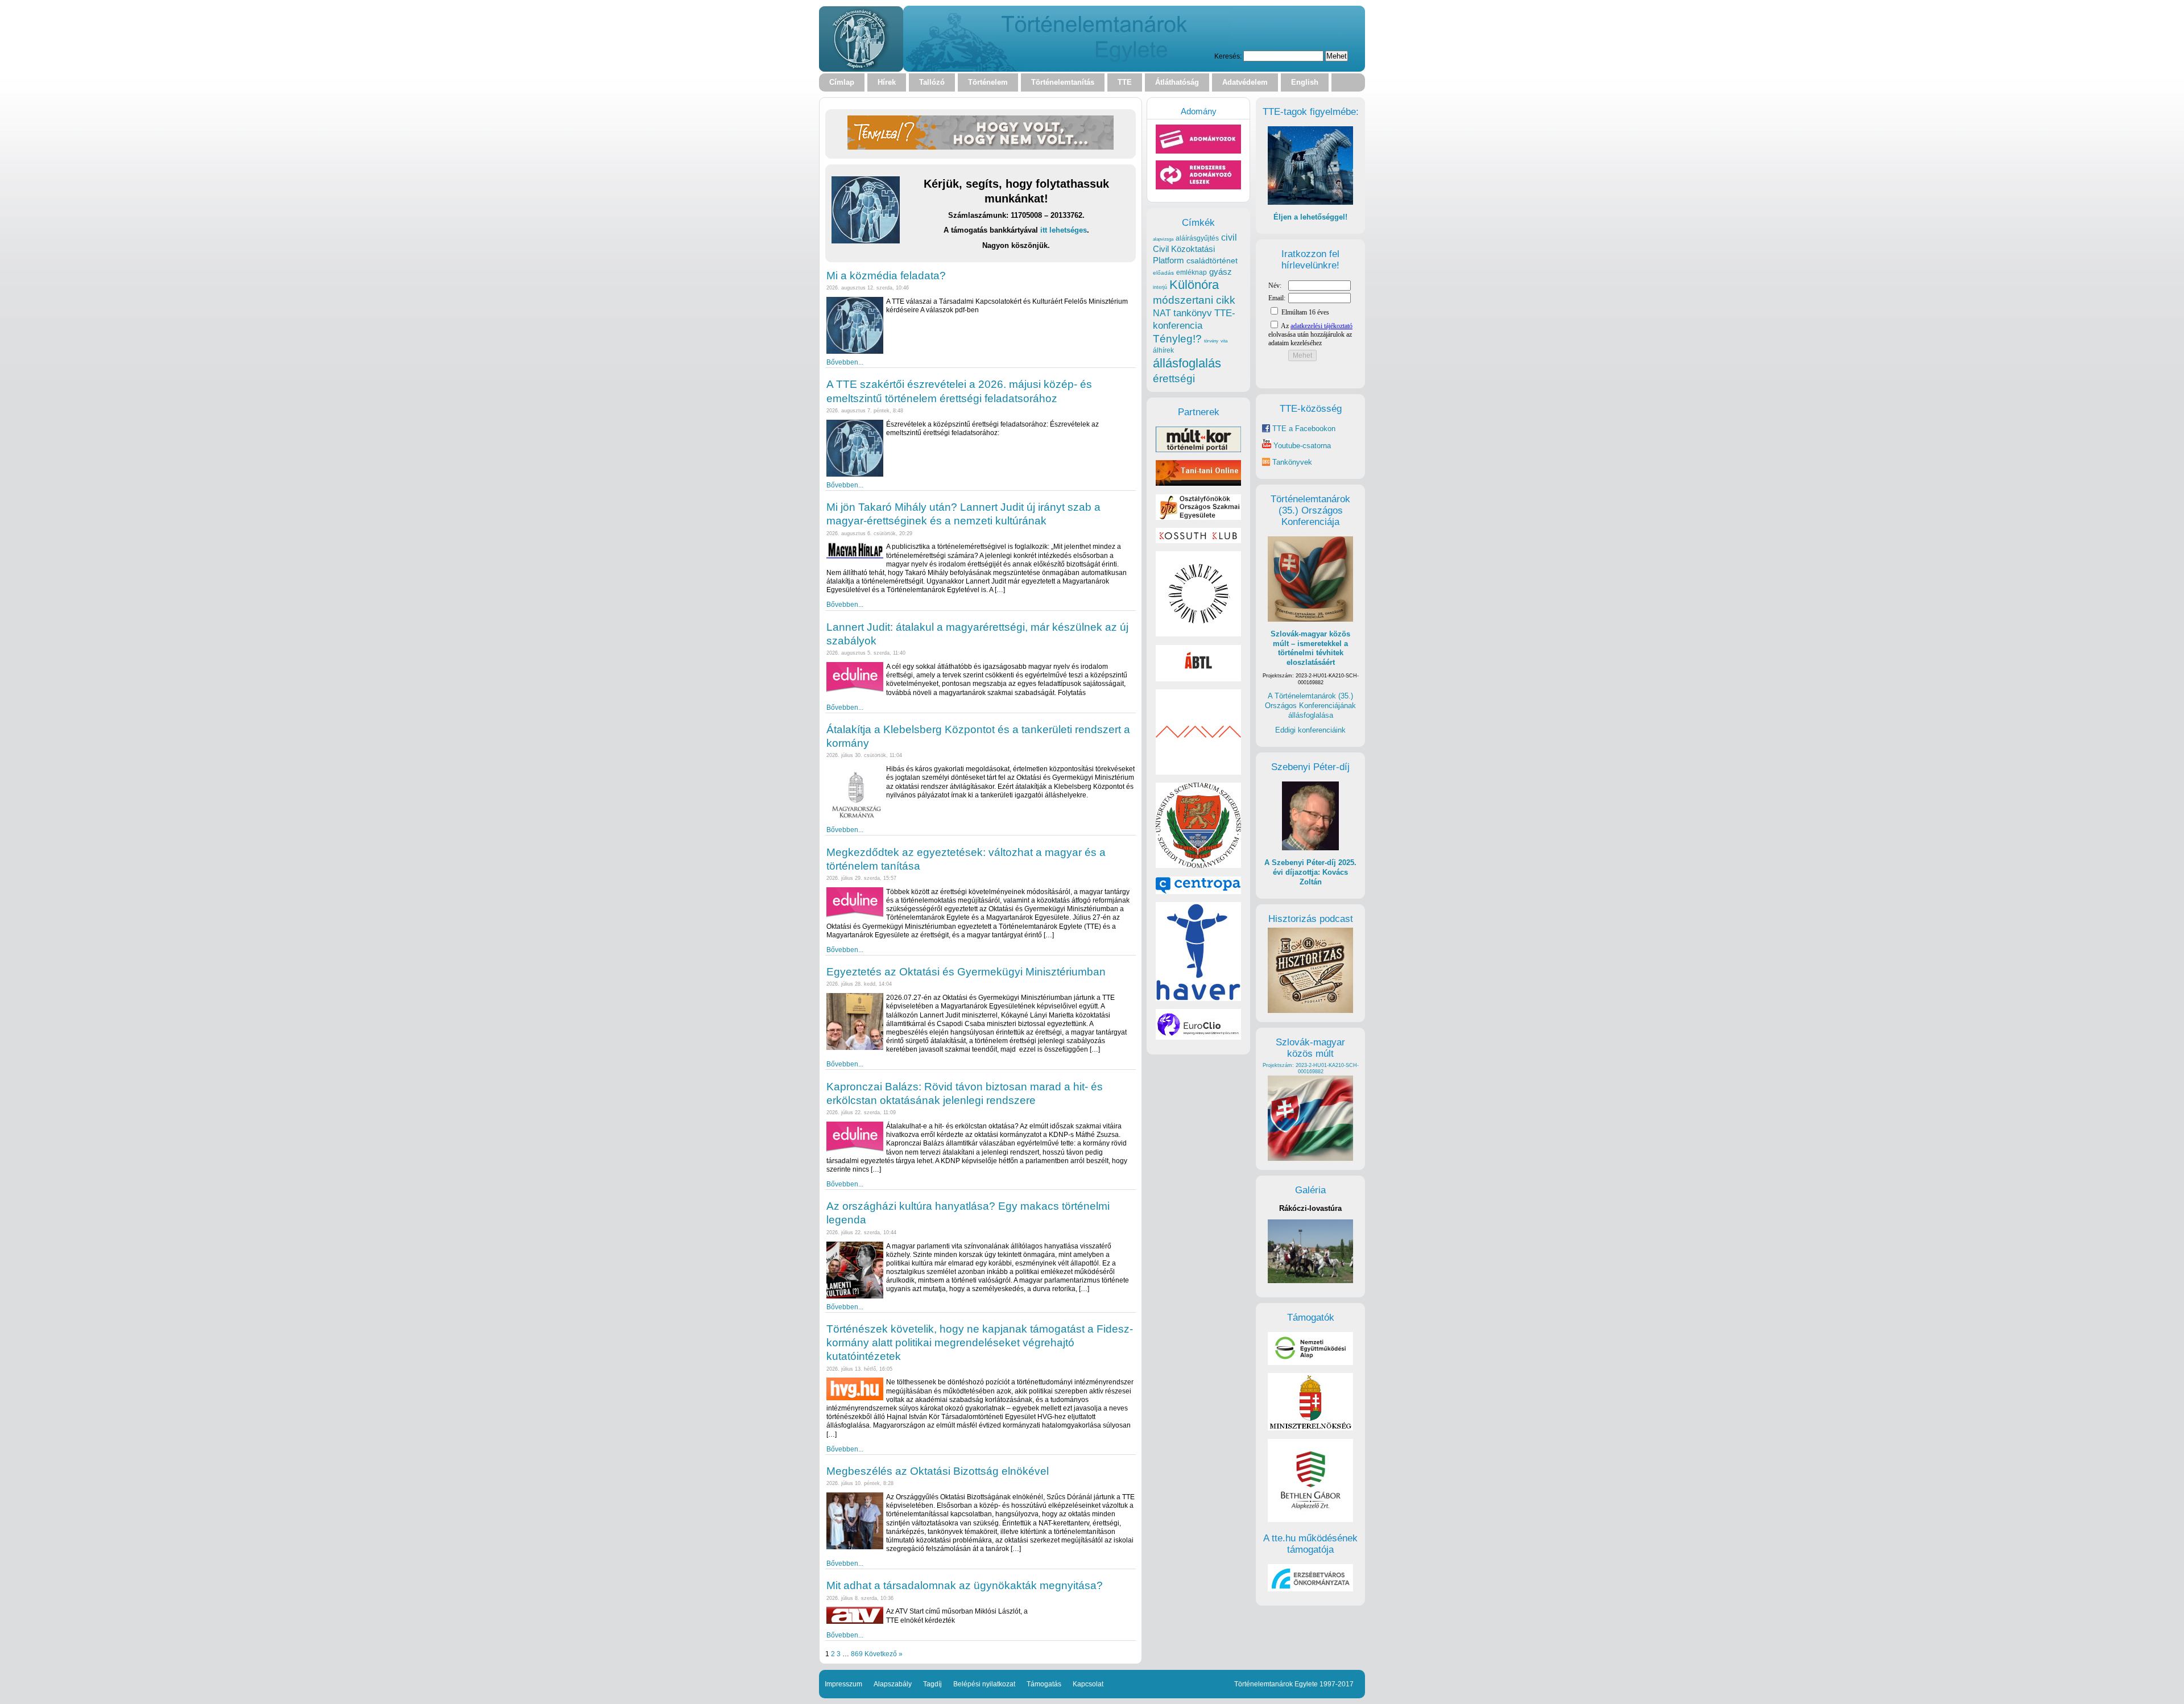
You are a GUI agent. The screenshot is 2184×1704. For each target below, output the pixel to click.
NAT (1162, 313)
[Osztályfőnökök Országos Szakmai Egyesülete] (1198, 517)
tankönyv (1193, 313)
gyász (1221, 272)
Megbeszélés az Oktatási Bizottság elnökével (938, 1471)
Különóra (1194, 285)
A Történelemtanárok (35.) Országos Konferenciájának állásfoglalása (1310, 705)
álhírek (1163, 350)
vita (1224, 341)
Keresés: (1228, 56)
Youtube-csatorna (1301, 446)
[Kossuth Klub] (1198, 541)
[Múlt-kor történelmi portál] (1198, 450)
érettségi (1174, 379)
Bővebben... (845, 362)
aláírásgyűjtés (1197, 238)
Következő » (884, 1654)
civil (1229, 237)
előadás (1163, 273)
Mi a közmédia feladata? (886, 276)
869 (857, 1654)
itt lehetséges (1064, 230)
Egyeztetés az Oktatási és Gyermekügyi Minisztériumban (966, 972)
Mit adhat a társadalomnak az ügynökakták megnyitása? (965, 1585)
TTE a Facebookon (1303, 429)
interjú (1160, 287)
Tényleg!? (1177, 339)
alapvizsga (1163, 239)
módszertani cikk (1194, 300)
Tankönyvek (1292, 462)
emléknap (1192, 272)
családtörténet (1212, 260)
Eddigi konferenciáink (1310, 730)
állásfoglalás (1187, 363)
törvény (1211, 341)
